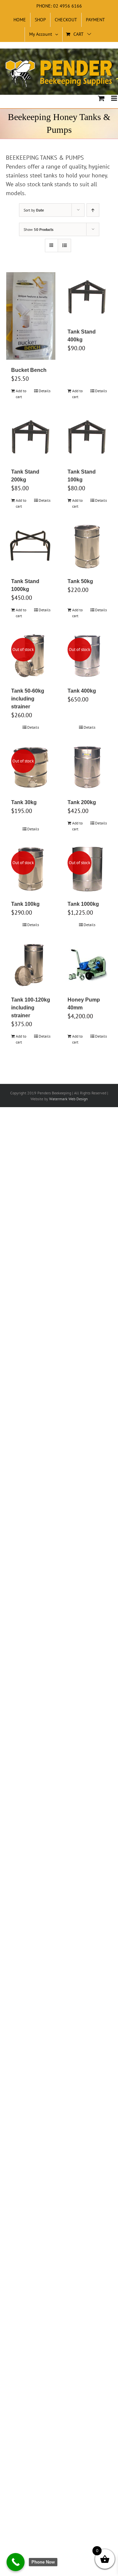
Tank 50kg (80, 581)
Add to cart (21, 394)
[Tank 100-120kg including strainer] (31, 965)
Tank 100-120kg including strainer (31, 1008)
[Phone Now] (16, 2562)
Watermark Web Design (69, 1099)
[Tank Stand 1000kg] (31, 546)
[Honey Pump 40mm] (87, 965)
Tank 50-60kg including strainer (28, 699)
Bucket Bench (29, 370)
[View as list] (64, 245)
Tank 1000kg (83, 904)
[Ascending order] (93, 210)
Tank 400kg (82, 691)
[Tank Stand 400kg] (87, 297)
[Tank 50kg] (87, 546)
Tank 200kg (82, 802)
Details (45, 391)
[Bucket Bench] (31, 316)
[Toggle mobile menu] (115, 98)
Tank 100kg (25, 904)
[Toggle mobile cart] (101, 98)
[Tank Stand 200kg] (31, 437)
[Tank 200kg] (87, 767)
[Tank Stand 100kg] (87, 437)
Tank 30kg (24, 802)
